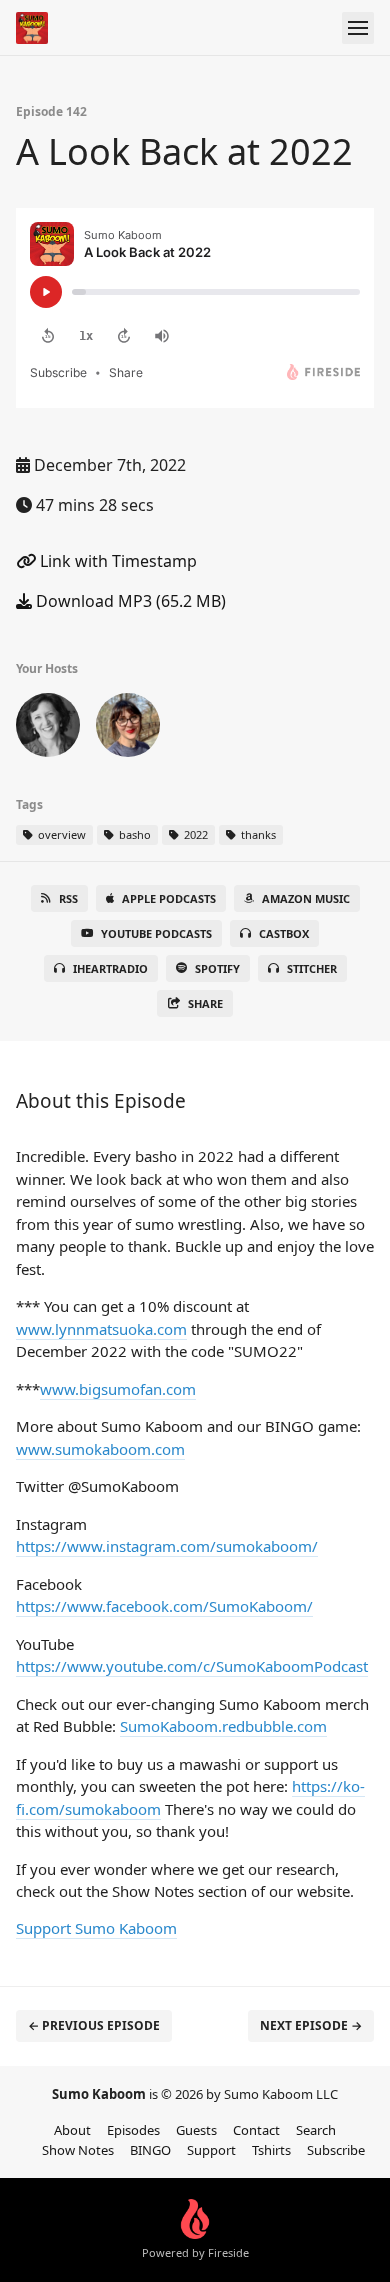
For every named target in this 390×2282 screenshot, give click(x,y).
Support (211, 2150)
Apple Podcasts (169, 898)
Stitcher (312, 968)
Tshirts (271, 2150)
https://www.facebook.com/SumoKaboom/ (164, 1606)
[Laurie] (48, 729)
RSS (68, 898)
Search (316, 2130)
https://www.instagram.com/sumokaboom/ (167, 1546)
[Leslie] (128, 729)
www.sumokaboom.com (100, 1449)
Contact (256, 2130)
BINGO (150, 2150)
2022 (194, 834)
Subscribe (336, 2150)
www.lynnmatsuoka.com (101, 1329)
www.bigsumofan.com (118, 1389)
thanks (257, 834)
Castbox (284, 933)
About (72, 2130)
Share (205, 1003)
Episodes (133, 2130)
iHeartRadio (110, 968)
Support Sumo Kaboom (96, 1928)
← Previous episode (94, 2025)
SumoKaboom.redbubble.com (223, 1726)
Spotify (217, 968)
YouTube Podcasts (156, 933)
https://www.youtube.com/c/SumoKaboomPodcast (192, 1666)
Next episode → (311, 2025)
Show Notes (78, 2150)
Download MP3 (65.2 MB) (129, 601)
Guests (196, 2130)
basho (133, 834)
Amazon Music (306, 898)
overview (60, 834)
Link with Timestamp (116, 561)
